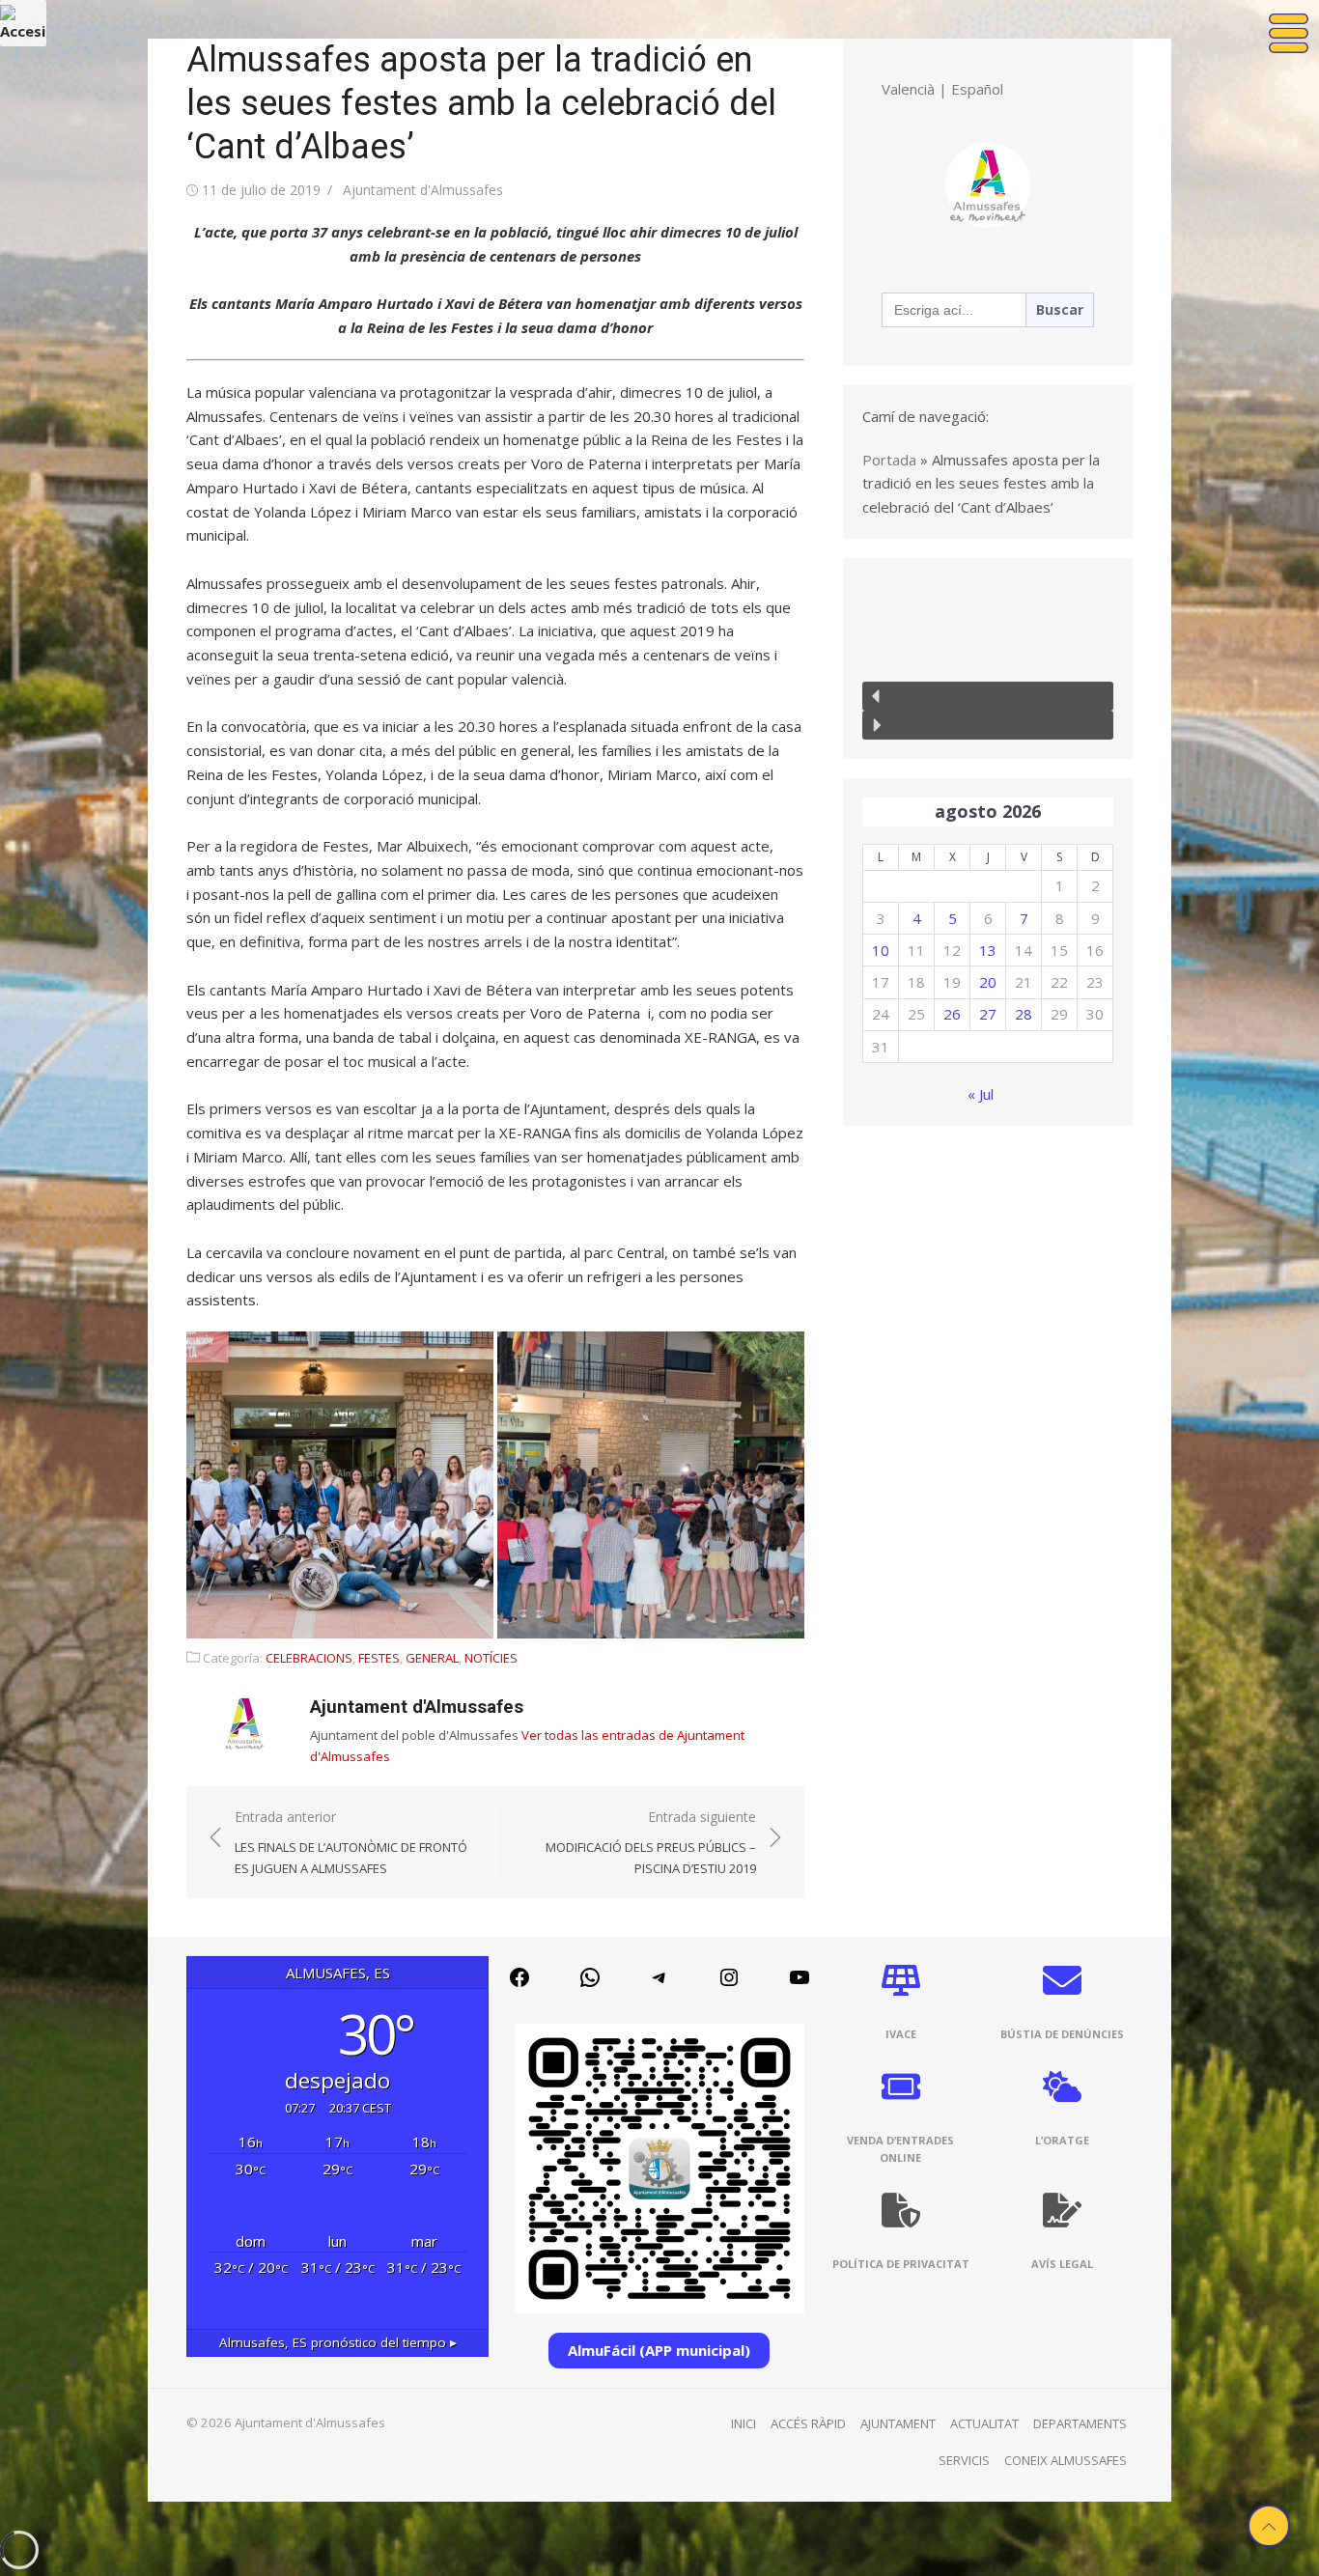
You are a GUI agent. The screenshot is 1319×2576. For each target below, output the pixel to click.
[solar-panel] (901, 1980)
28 (1024, 1014)
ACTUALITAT (984, 2423)
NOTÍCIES (491, 1658)
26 (952, 1014)
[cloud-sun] (1062, 2086)
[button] (340, 1485)
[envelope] (1062, 1980)
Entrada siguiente (651, 1842)
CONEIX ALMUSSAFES (1066, 2460)
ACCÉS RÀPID (808, 2423)
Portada (889, 460)
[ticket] (901, 2086)
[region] (988, 658)
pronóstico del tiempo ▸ (338, 2342)
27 (988, 1014)
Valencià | (914, 89)
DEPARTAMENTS (1080, 2423)
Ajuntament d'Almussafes (423, 190)
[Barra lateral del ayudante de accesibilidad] (23, 23)
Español (977, 89)
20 (988, 982)
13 (988, 950)
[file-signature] (1062, 2210)
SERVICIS (964, 2460)
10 (881, 950)
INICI (744, 2423)
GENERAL (432, 1658)
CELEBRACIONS (309, 1658)
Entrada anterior (351, 1842)
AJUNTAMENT (898, 2423)
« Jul (981, 1094)
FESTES (379, 1658)
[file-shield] (901, 2210)
